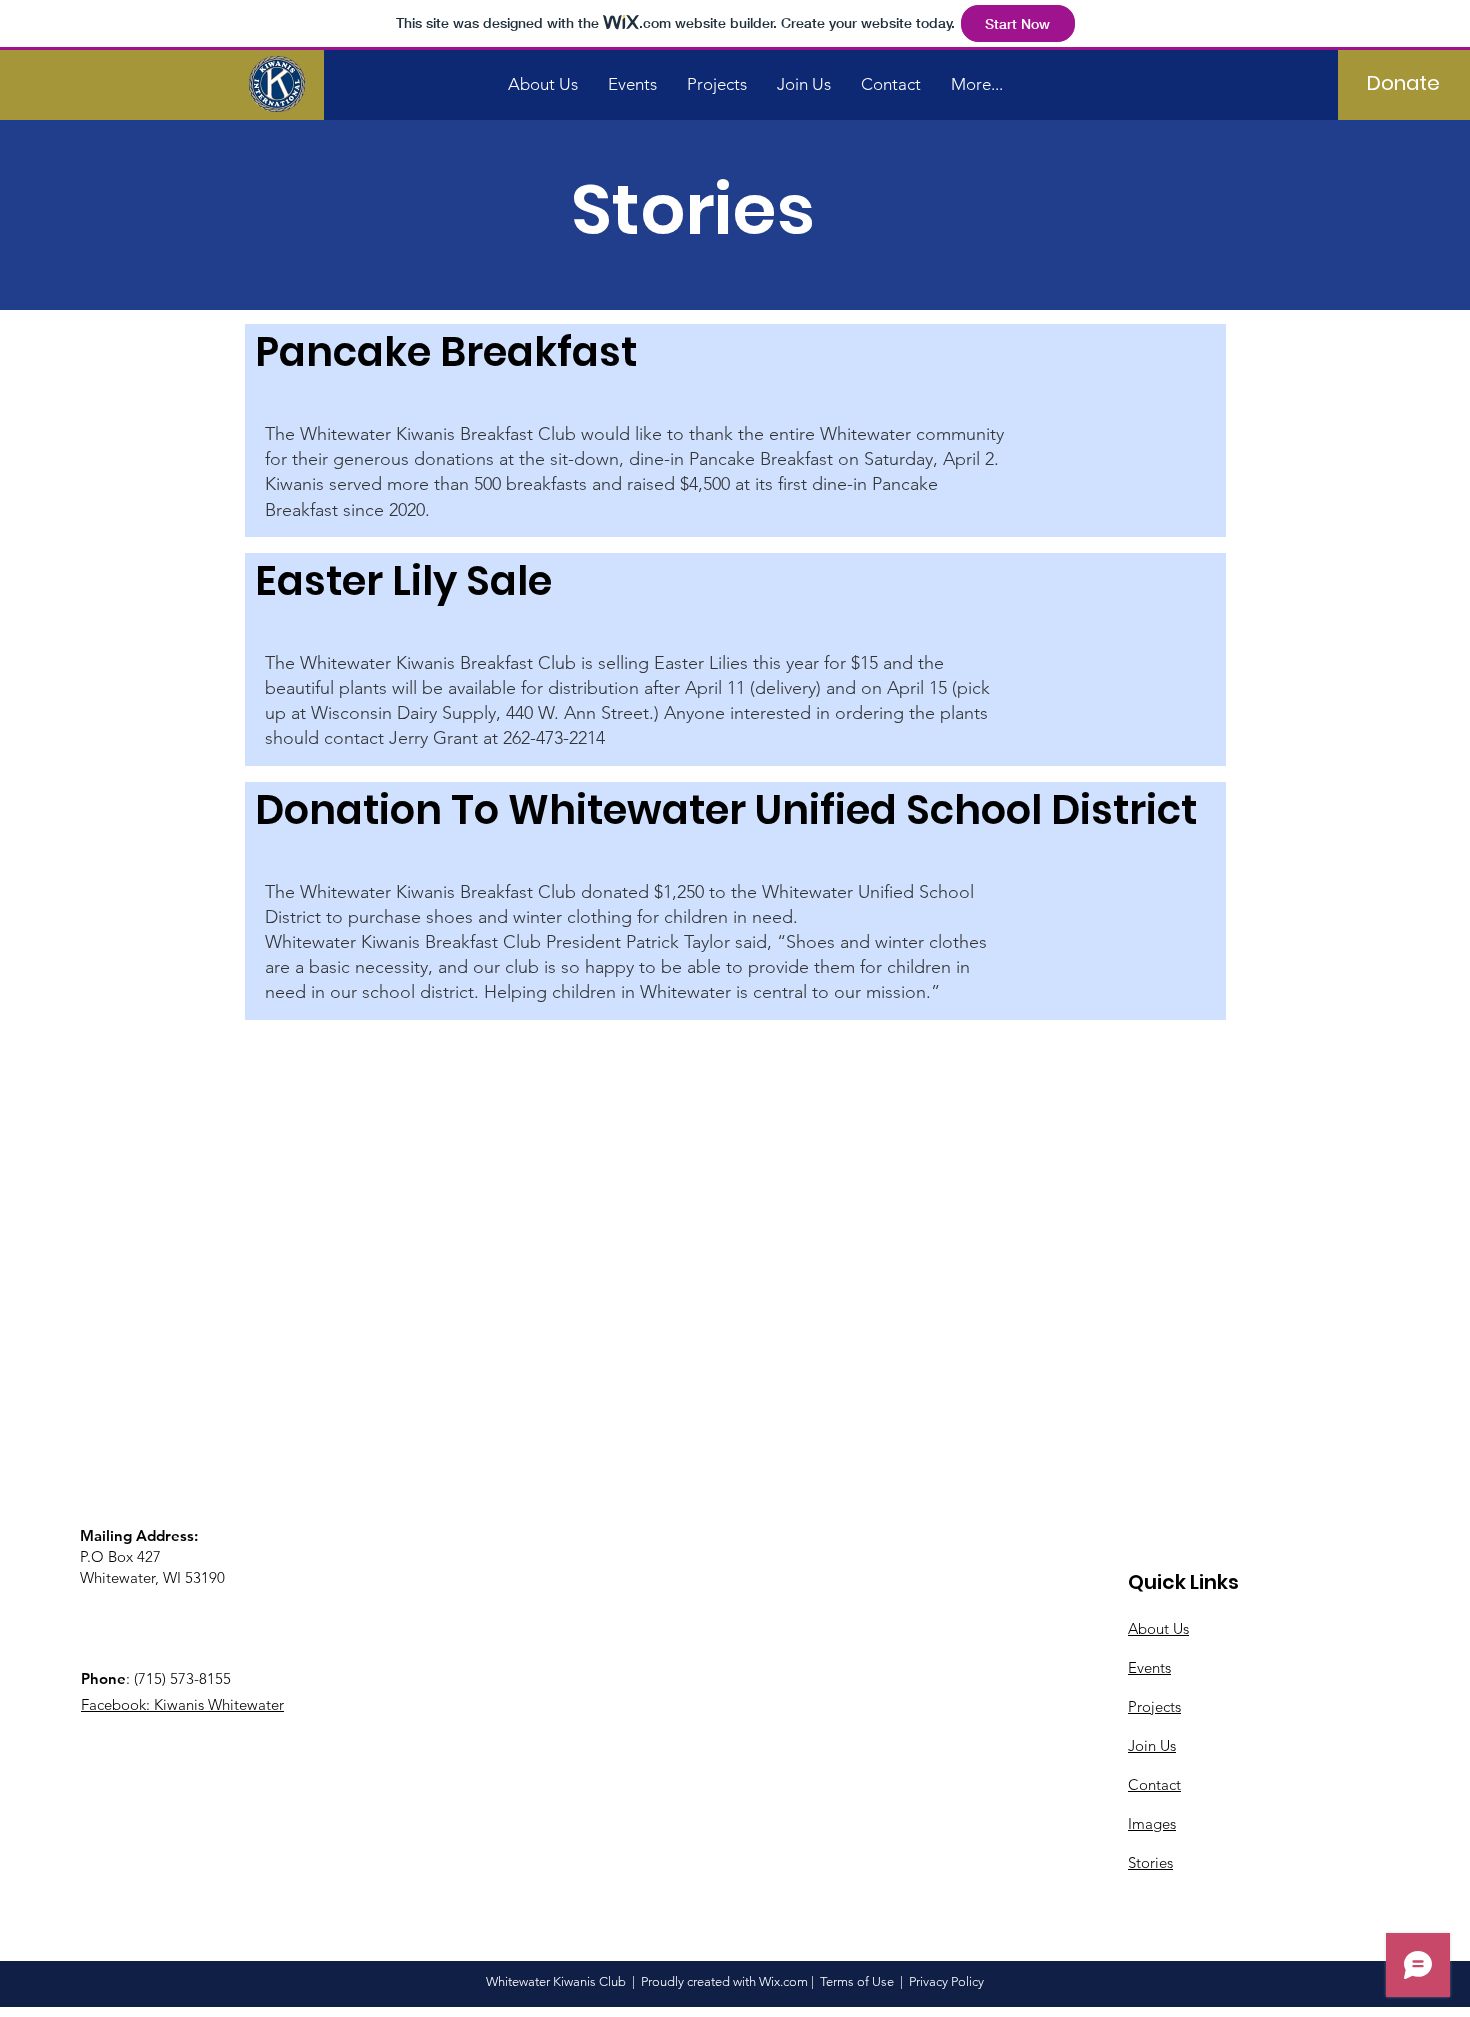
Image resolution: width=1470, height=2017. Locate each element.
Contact (1154, 1784)
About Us (1158, 1628)
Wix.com (783, 1981)
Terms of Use (857, 1981)
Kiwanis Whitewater (219, 1704)
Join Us (1152, 1745)
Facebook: (117, 1704)
